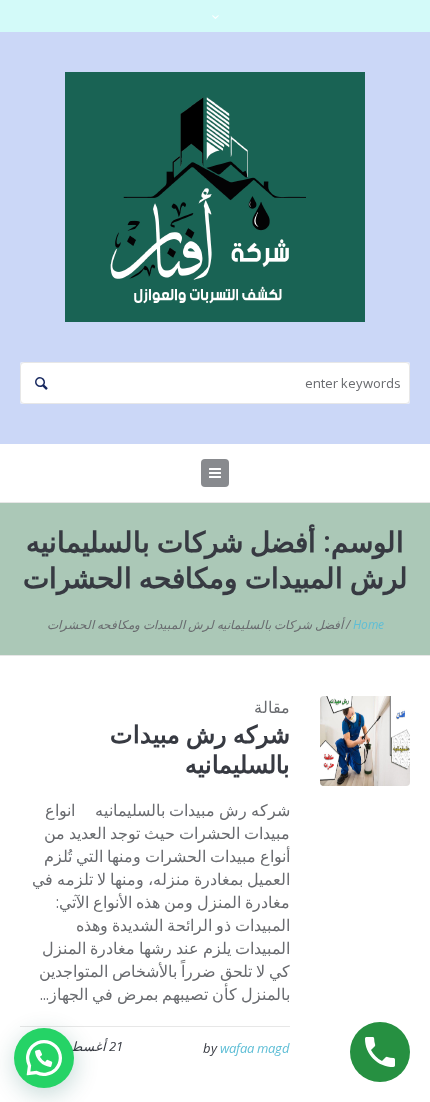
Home (368, 624)
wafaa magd (255, 1048)
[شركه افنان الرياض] (215, 197)
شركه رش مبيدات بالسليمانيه (200, 748)
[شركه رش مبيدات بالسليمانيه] (365, 741)
